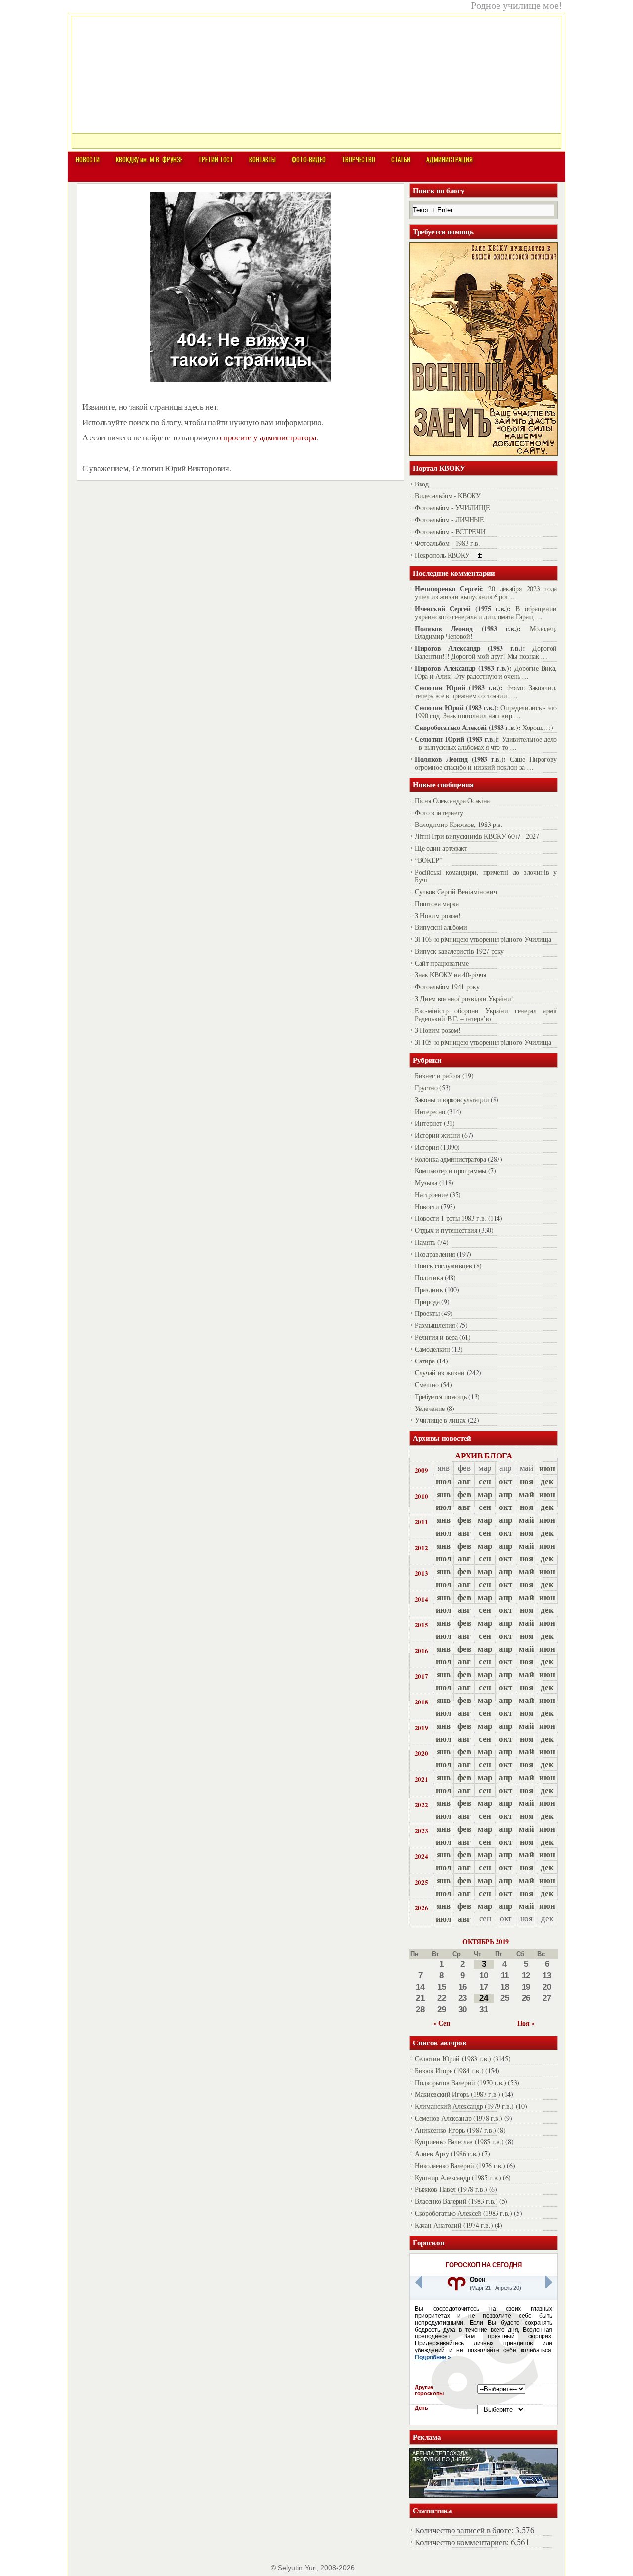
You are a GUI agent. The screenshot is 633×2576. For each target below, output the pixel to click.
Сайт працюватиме (442, 963)
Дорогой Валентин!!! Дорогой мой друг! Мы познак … (486, 652)
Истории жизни (438, 1135)
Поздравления (435, 1254)
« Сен (441, 2023)
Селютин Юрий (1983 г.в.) (453, 2059)
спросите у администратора (268, 437)
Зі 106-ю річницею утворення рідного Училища (483, 939)
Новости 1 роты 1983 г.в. (451, 1218)
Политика (429, 1278)
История (427, 1147)
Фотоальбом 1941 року (447, 987)
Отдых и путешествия (446, 1230)
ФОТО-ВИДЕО (309, 159)
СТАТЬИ (401, 159)
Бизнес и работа (438, 1076)
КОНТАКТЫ (263, 159)
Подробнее (430, 2357)
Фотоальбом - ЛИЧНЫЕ (450, 519)
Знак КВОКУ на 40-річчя (451, 975)
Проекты (427, 1313)
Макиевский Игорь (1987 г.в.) (457, 2094)
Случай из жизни (440, 1373)
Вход (422, 484)
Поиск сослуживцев (443, 1266)
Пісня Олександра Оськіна (452, 801)
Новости (427, 1206)
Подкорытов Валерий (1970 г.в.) (461, 2082)
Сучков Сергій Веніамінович (456, 892)
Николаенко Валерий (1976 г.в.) (460, 2165)
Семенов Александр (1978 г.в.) (459, 2118)
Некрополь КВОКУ (442, 555)
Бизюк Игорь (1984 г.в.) (449, 2070)
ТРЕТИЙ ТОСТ (216, 159)
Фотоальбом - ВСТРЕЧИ (450, 531)
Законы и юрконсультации (452, 1099)
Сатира (425, 1361)
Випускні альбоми (441, 927)
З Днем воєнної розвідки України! (464, 998)
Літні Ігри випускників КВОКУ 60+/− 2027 (477, 836)
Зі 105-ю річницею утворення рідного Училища (483, 1042)
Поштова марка (437, 903)
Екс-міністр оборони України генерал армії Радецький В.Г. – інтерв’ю (486, 1014)
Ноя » (526, 2023)
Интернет (428, 1123)
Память (425, 1242)
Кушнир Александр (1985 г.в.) (458, 2177)
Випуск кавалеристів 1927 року (459, 951)
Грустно (426, 1088)
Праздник (429, 1289)
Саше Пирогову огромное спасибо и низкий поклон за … (486, 763)
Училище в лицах (440, 1420)
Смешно (427, 1385)
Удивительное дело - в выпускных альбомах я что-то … (486, 743)
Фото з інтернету (439, 812)
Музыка (426, 1183)
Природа (427, 1301)
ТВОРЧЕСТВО (359, 159)
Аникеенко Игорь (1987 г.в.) (455, 2130)
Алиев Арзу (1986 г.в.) (448, 2154)
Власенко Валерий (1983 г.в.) (456, 2201)
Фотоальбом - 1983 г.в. (448, 543)
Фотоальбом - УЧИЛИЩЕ (452, 508)
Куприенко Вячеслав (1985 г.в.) (459, 2142)
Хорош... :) (538, 727)
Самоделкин (432, 1349)
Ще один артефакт (441, 848)
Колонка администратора (451, 1159)
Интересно (430, 1111)
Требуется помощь (441, 1396)
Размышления (435, 1325)
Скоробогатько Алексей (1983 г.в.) (464, 2213)
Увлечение (430, 1408)
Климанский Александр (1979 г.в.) (464, 2106)
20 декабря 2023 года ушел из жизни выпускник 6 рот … (486, 593)
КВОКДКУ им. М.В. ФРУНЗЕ (149, 159)
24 (483, 1998)
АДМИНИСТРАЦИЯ (450, 159)
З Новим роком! (438, 915)
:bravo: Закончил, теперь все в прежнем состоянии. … (486, 692)
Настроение (431, 1194)
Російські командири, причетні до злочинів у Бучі (486, 876)
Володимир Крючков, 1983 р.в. (459, 824)
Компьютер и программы (451, 1171)
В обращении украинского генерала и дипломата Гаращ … (486, 612)
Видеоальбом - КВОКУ (448, 496)
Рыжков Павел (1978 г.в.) (451, 2189)
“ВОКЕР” (429, 860)
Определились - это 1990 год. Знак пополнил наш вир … (486, 711)
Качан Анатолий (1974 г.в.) (454, 2225)
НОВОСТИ (88, 159)
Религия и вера (436, 1337)
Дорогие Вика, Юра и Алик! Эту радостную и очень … (486, 672)
